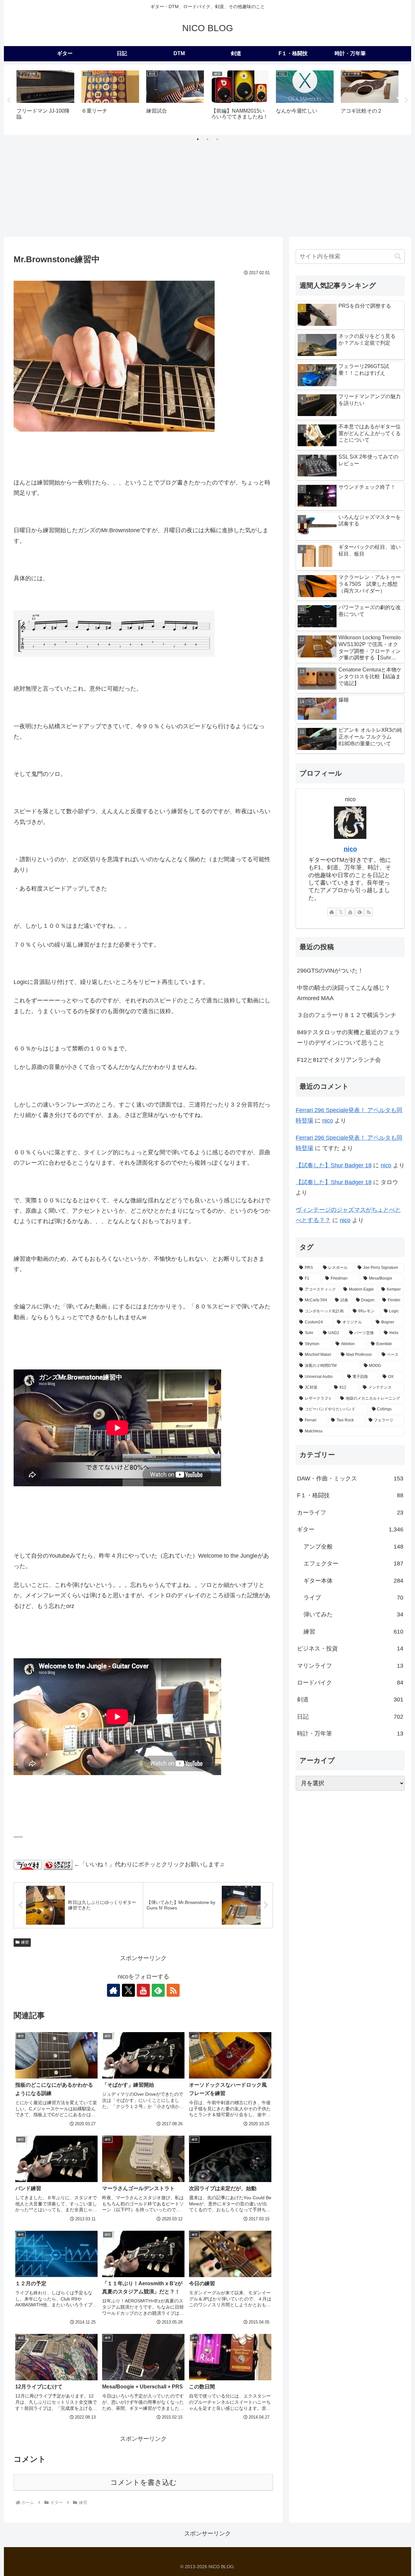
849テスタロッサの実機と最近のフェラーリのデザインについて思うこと (349, 1037)
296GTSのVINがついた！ (330, 971)
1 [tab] (198, 139)
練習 (25, 1942)
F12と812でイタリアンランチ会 (339, 1060)
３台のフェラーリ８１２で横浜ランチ (347, 1015)
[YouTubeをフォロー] (143, 1990)
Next (406, 100)
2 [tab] (207, 139)
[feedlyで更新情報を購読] (158, 1990)
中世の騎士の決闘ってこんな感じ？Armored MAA (344, 993)
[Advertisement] (207, 188)
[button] (398, 257)
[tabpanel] (45, 99)
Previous (9, 100)
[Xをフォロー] (128, 1990)
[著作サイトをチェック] (113, 1990)
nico (350, 849)
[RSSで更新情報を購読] (173, 1990)
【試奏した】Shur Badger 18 (334, 1165)
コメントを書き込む (143, 2482)
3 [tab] (217, 139)
